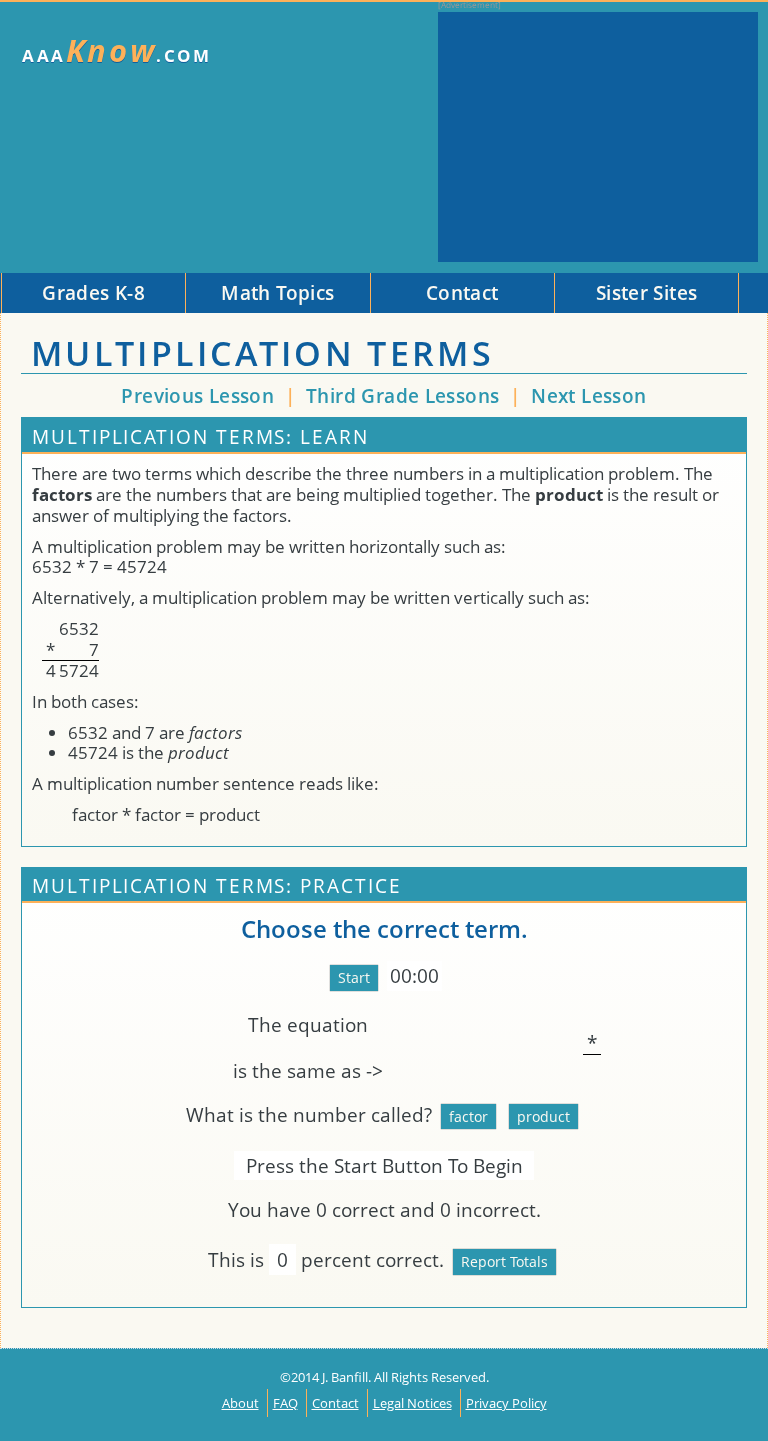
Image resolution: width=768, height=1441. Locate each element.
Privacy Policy (506, 1403)
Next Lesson (588, 395)
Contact (335, 1403)
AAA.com (117, 50)
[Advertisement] (598, 137)
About (240, 1403)
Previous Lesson (197, 395)
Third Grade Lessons (405, 395)
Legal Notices (412, 1403)
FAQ (285, 1403)
